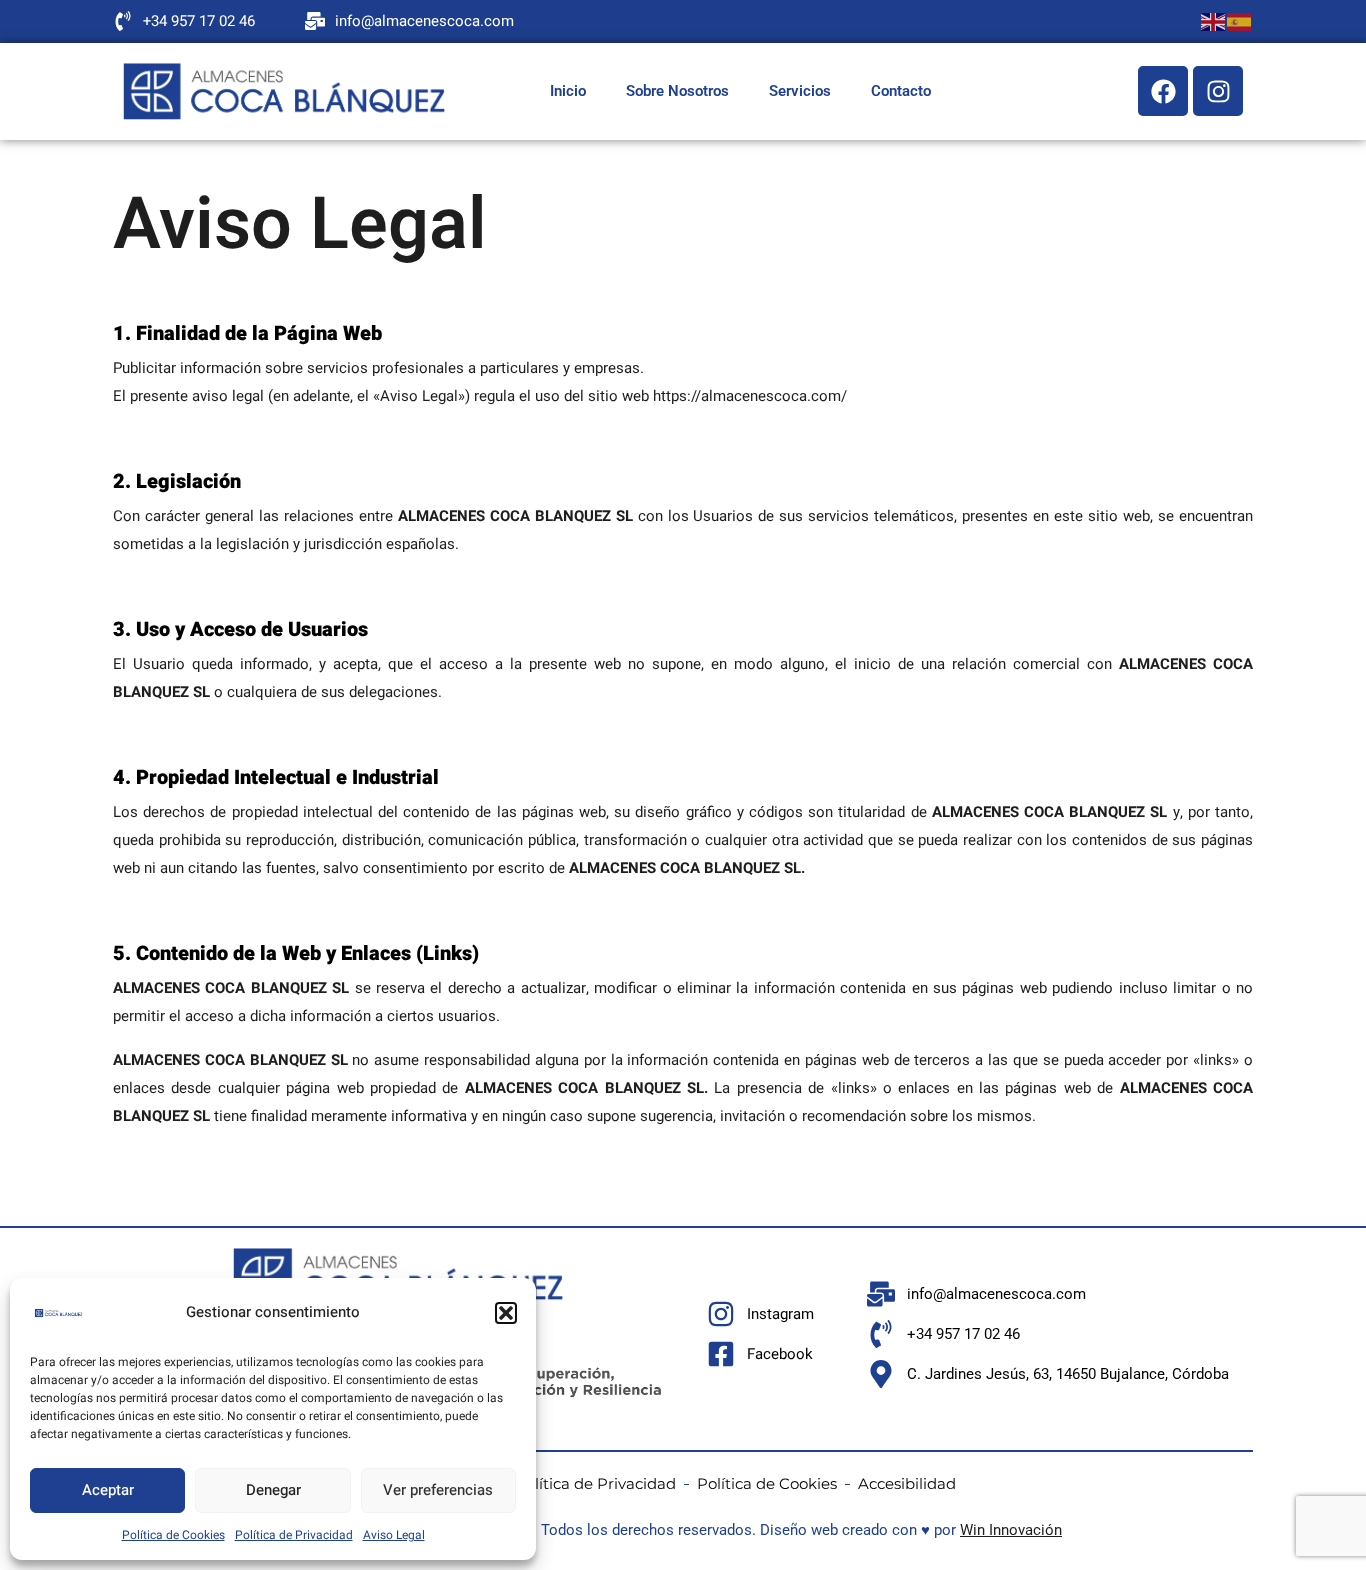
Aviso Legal (394, 1535)
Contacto (901, 91)
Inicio (568, 91)
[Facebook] (1163, 91)
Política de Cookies (173, 1535)
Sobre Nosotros (677, 91)
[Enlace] (284, 92)
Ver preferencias (438, 1490)
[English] (1214, 21)
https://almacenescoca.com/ (750, 396)
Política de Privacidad (294, 1535)
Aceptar (108, 1490)
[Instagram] (1218, 91)
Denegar (273, 1490)
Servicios (800, 91)
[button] (506, 1313)
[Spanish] (1240, 21)
